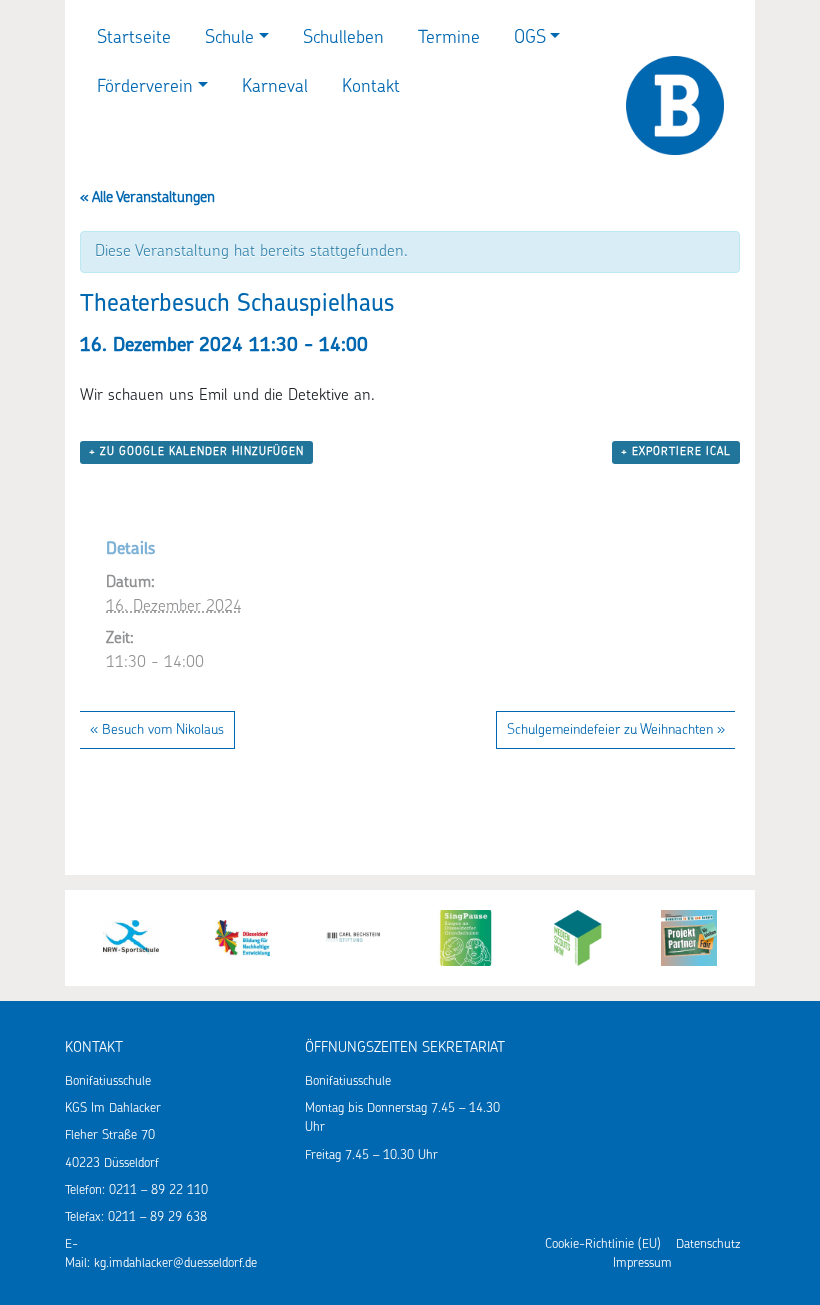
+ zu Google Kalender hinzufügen (196, 452)
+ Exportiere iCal (676, 452)
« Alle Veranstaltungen (147, 198)
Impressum (642, 1263)
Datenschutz (708, 1244)
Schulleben (343, 39)
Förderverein (145, 88)
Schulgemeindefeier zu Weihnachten (616, 730)
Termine (449, 39)
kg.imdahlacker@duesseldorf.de (175, 1263)
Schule (229, 39)
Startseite (134, 39)
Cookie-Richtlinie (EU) (603, 1244)
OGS (530, 39)
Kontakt (371, 88)
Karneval (275, 88)
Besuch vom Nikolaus (157, 730)
